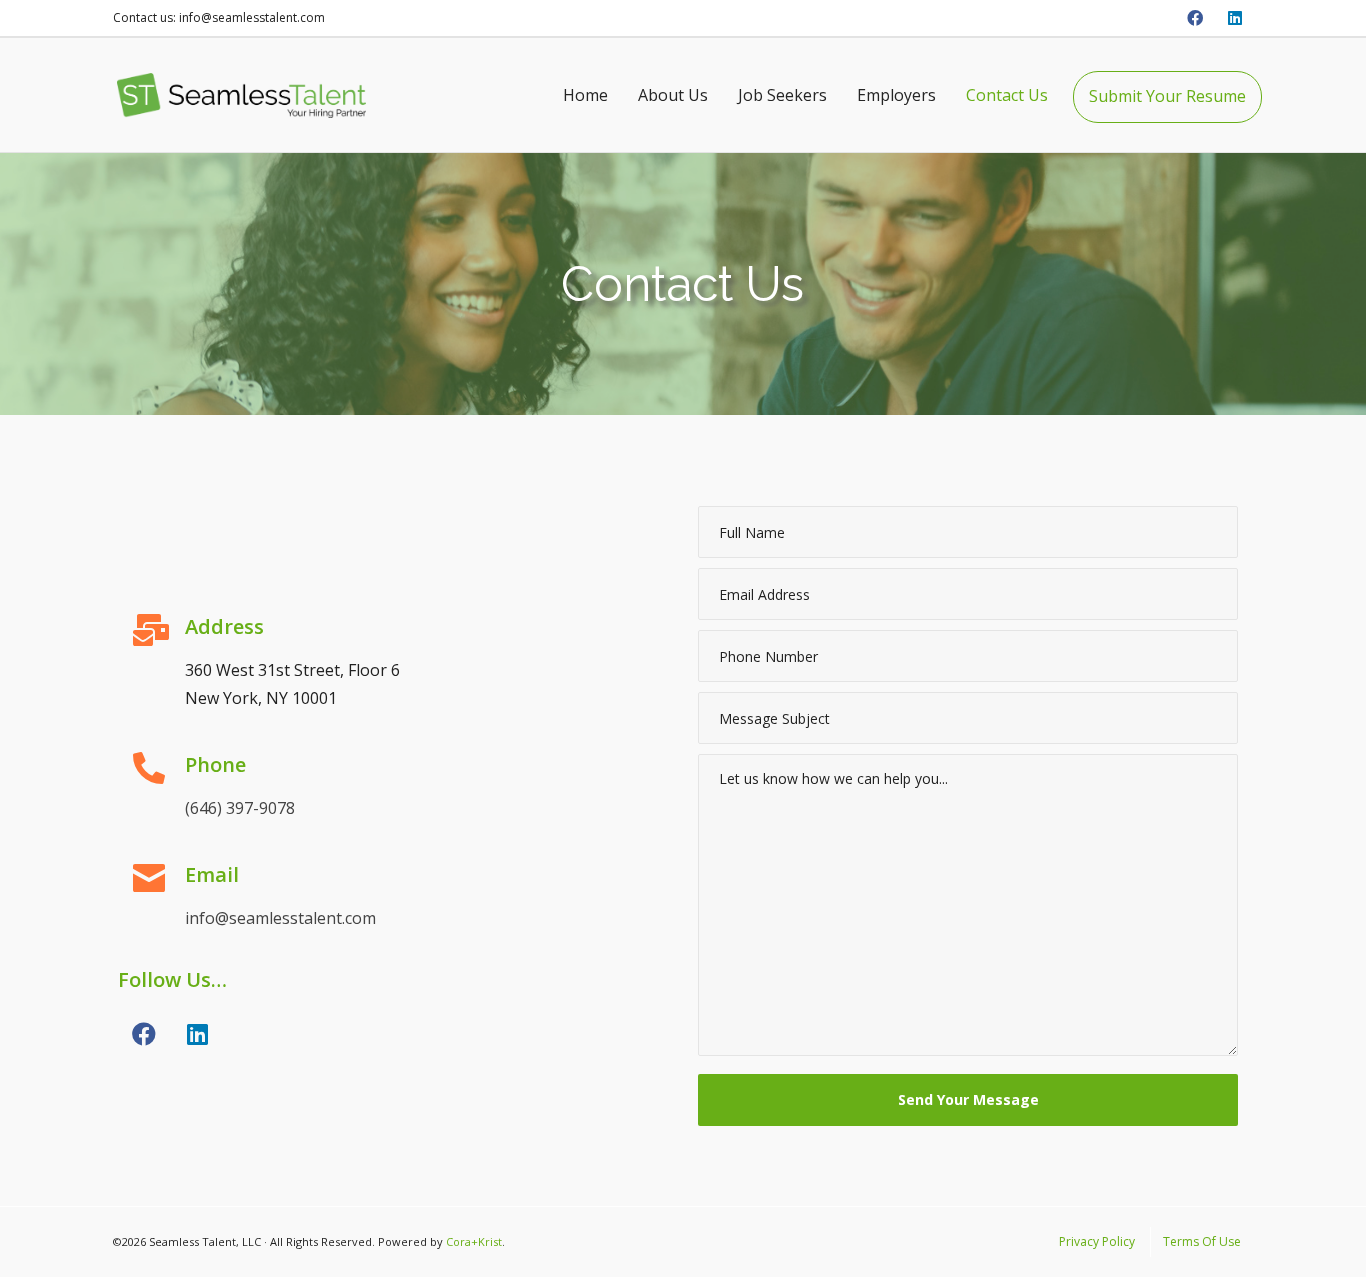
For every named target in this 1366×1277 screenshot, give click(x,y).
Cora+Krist (474, 1241)
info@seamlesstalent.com (280, 918)
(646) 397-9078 (240, 808)
